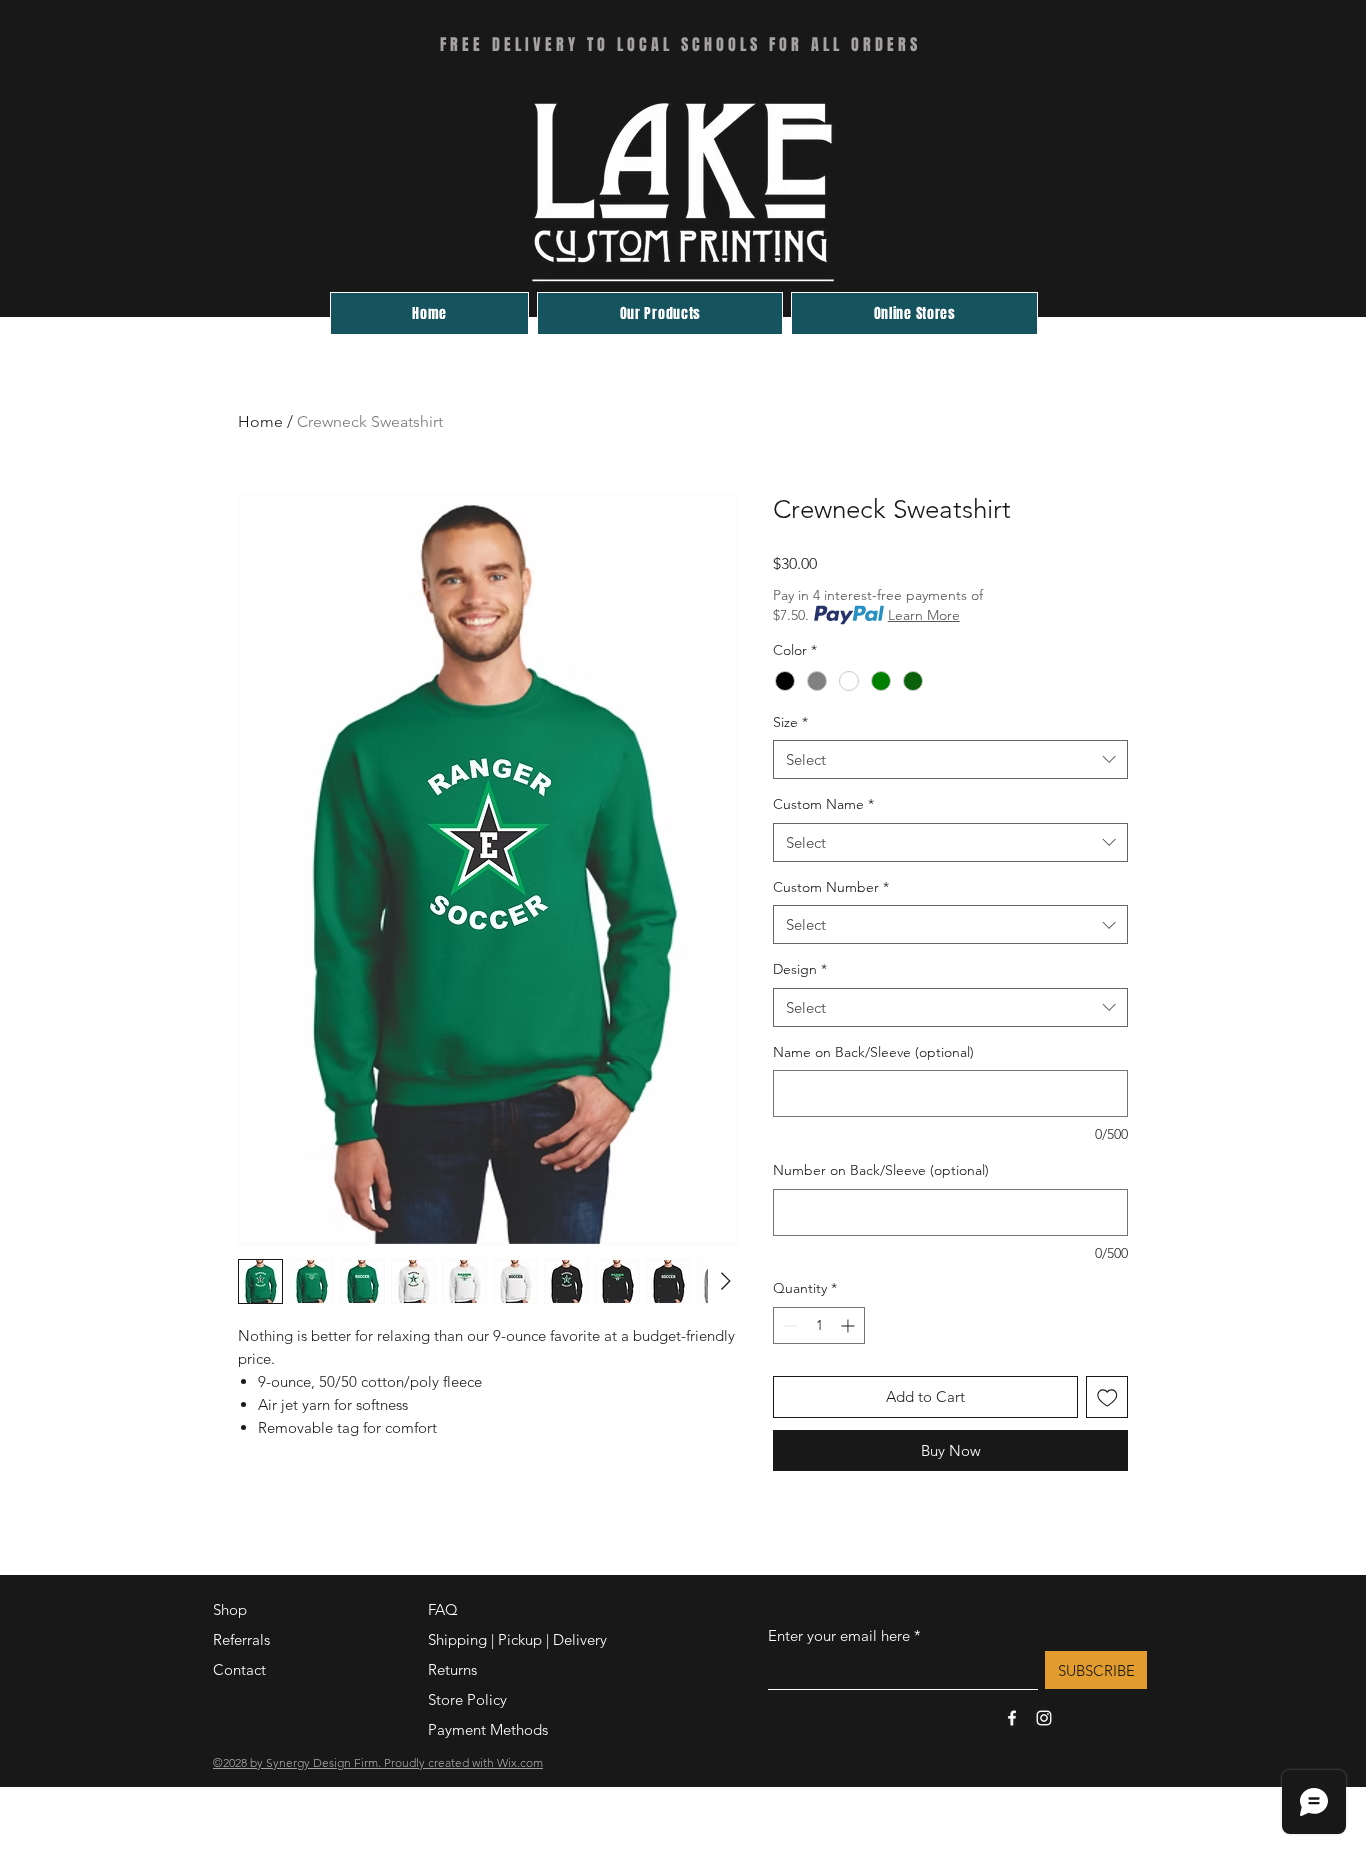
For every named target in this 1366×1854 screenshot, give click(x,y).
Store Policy (467, 1699)
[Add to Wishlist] (1107, 1397)
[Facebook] (1012, 1718)
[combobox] (950, 759)
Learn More (924, 615)
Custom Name (823, 804)
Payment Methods (490, 1729)
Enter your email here (839, 1635)
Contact (239, 1669)
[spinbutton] (819, 1325)
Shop (230, 1609)
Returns (452, 1669)
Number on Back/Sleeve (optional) (881, 1170)
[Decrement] (788, 1325)
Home (260, 421)
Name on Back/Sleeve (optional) (873, 1052)
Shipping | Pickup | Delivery (517, 1639)
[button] (914, 313)
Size (790, 722)
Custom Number (831, 887)
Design (800, 969)
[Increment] (849, 1325)
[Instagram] (1044, 1718)
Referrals (241, 1639)
